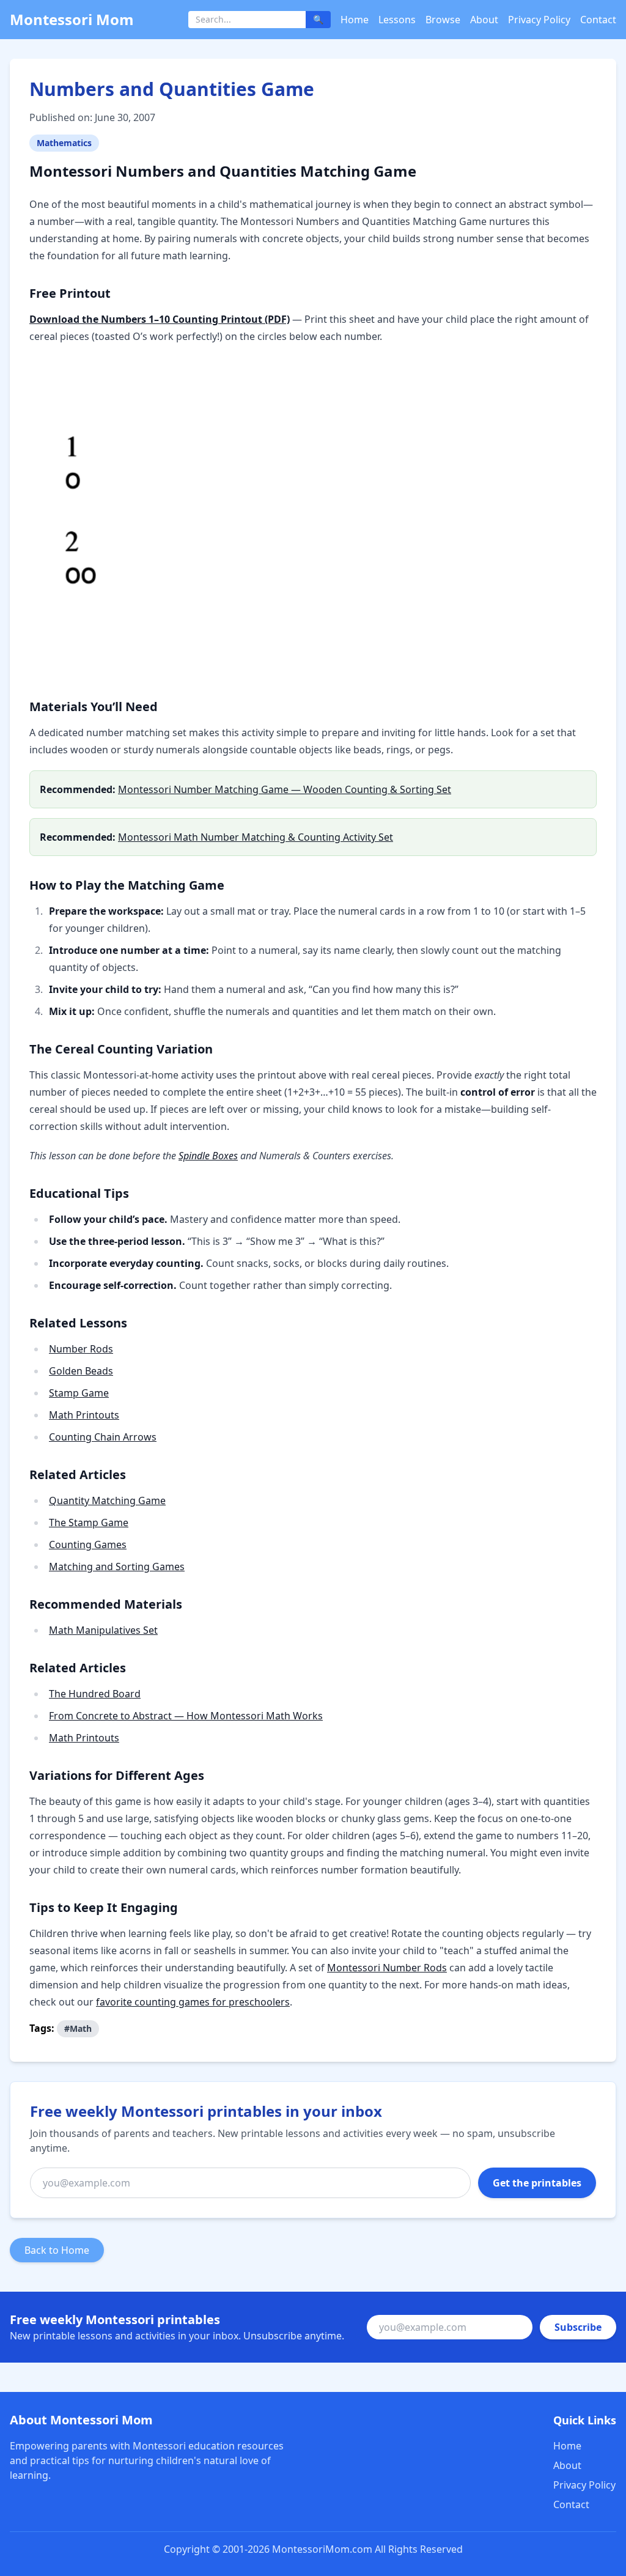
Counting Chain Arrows (103, 1437)
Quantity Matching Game (107, 1500)
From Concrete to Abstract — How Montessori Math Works (186, 1716)
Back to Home (57, 2250)
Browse (443, 20)
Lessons (397, 20)
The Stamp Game (89, 1522)
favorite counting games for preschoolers (193, 2002)
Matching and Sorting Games (117, 1567)
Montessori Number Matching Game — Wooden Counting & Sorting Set (285, 789)
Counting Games (88, 1544)
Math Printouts (84, 1415)
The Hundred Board (95, 1694)
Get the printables (537, 2183)
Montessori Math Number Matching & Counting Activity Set (256, 837)
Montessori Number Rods (387, 1968)
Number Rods (81, 1349)
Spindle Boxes (208, 1156)
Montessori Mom (72, 19)
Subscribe (578, 2327)
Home (355, 20)
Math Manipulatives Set (103, 1630)
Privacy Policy (539, 20)
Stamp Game (79, 1393)
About (484, 20)
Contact (598, 20)
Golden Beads (81, 1371)
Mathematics (64, 143)
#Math (78, 2028)
